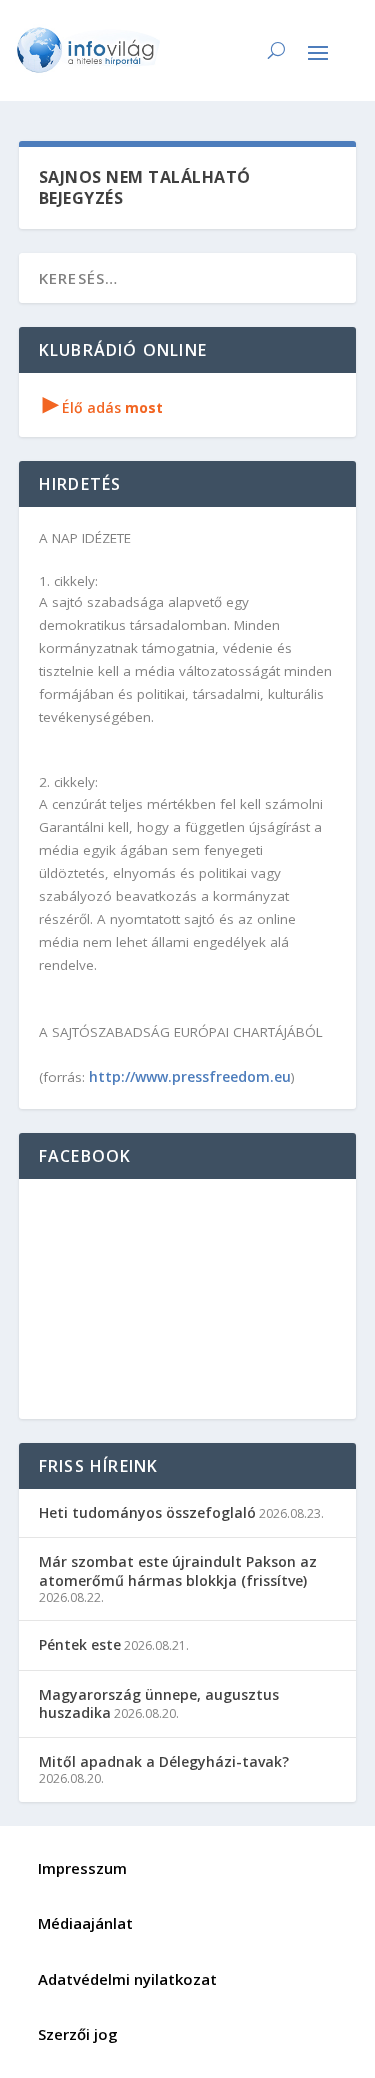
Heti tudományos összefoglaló (147, 1512)
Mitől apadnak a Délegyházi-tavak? (164, 1761)
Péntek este (80, 1644)
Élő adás (103, 407)
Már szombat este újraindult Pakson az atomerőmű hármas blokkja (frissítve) (178, 1570)
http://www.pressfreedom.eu (190, 1076)
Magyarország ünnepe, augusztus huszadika (159, 1703)
